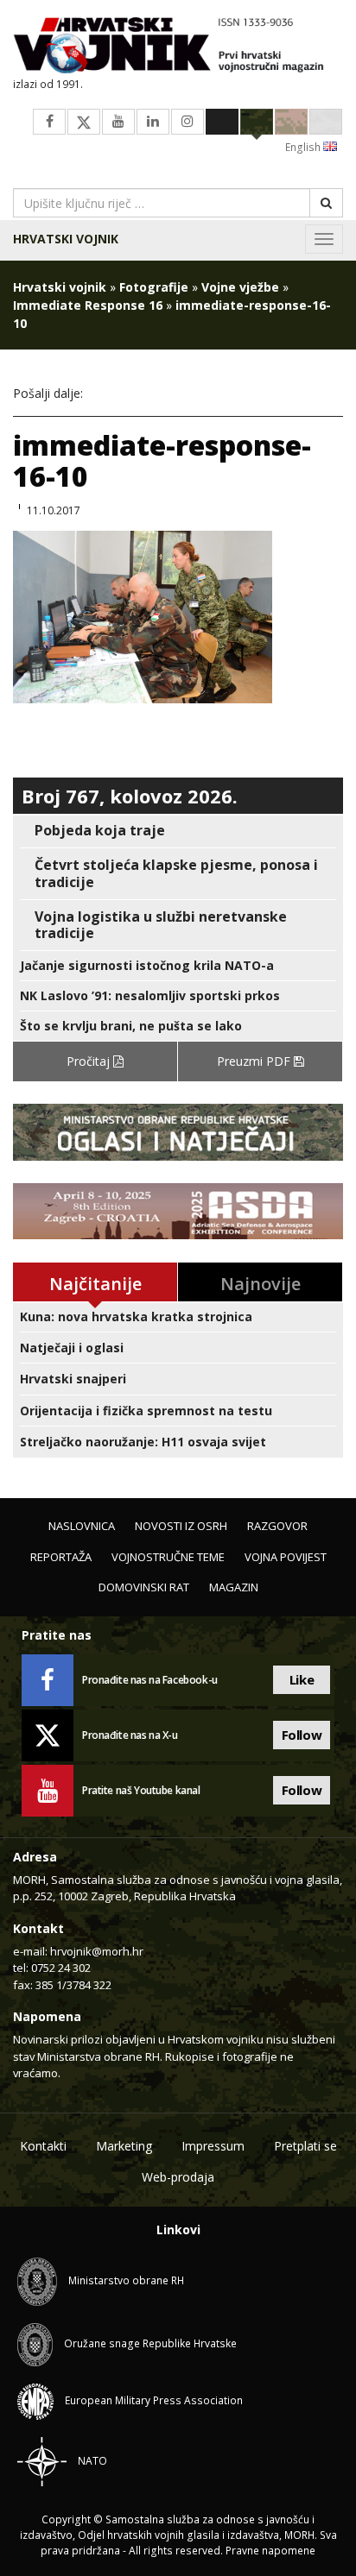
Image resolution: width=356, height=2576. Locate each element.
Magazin (234, 1587)
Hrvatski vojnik (66, 239)
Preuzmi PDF (255, 1061)
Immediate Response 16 (88, 305)
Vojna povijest (286, 1557)
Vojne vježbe (240, 287)
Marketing (124, 2146)
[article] (178, 831)
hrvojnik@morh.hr (97, 1951)
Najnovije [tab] (261, 1284)
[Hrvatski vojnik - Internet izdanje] (178, 47)
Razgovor (277, 1526)
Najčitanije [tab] (95, 1284)
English (304, 147)
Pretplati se (305, 2146)
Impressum (213, 2146)
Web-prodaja (178, 2177)
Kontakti (43, 2146)
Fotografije (154, 287)
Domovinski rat (144, 1587)
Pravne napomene (270, 2551)
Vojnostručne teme (168, 1557)
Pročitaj (90, 1061)
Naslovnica (82, 1526)
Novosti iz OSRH (181, 1526)
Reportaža (61, 1557)
